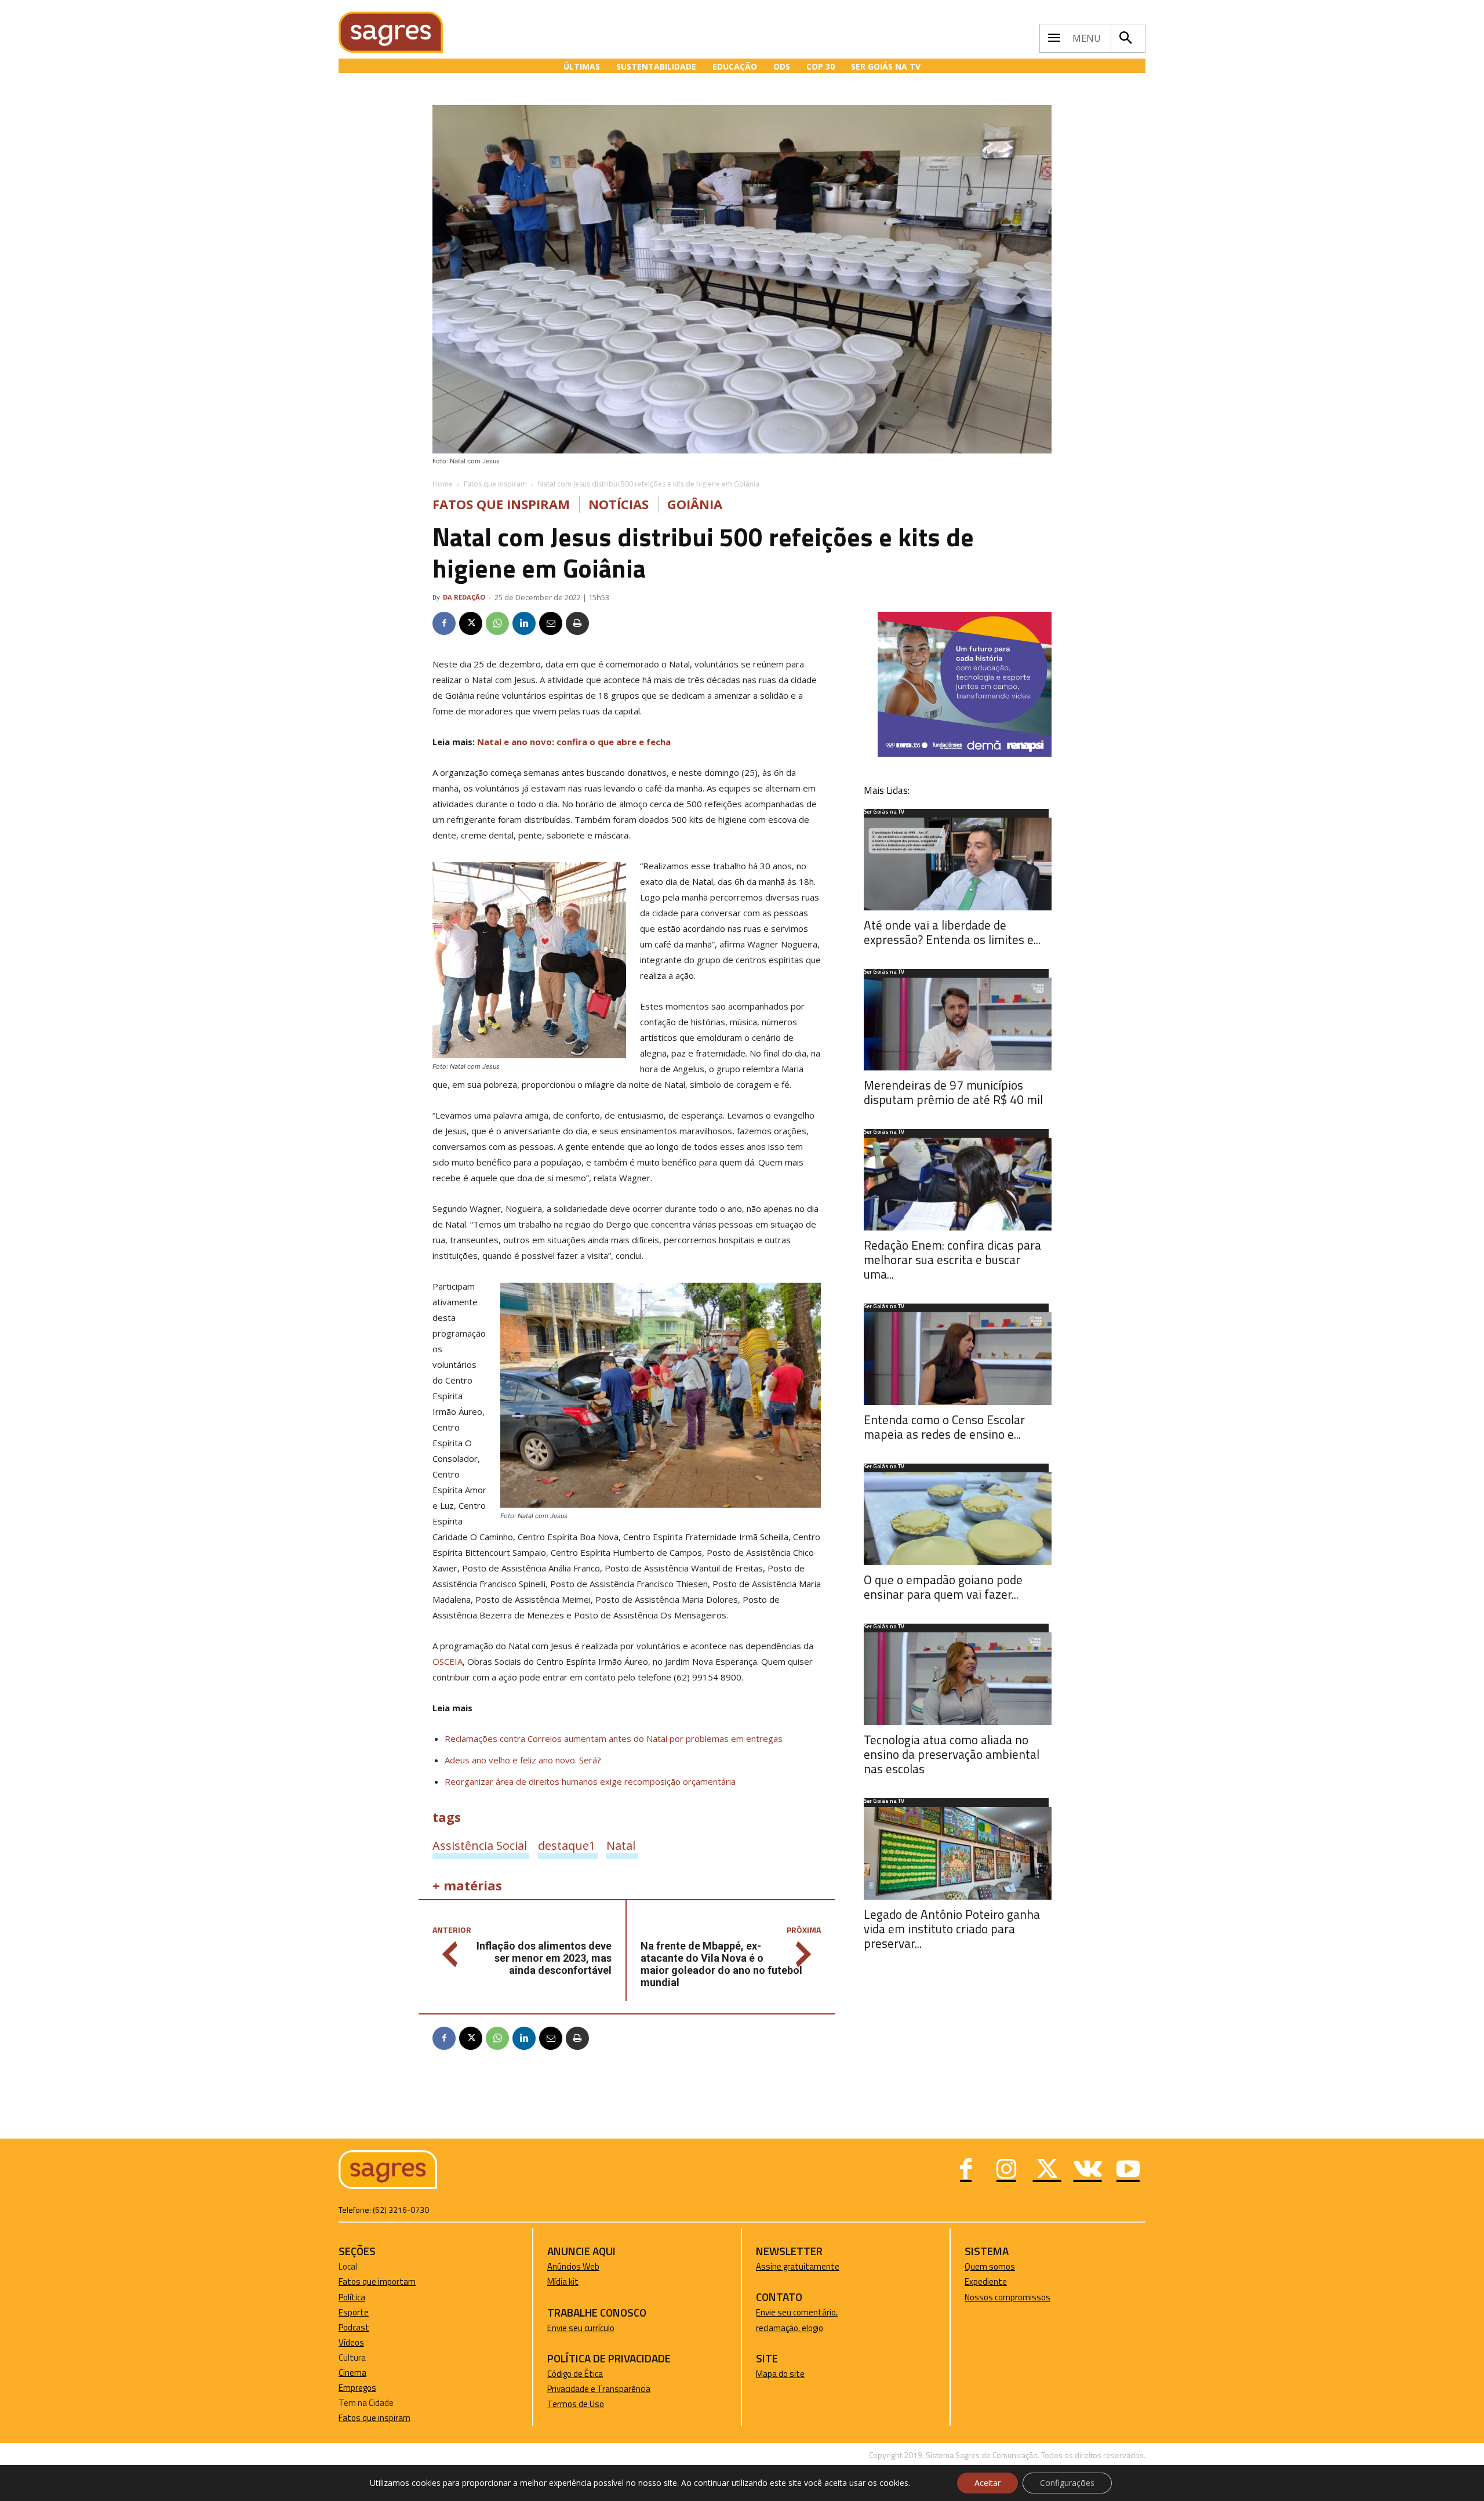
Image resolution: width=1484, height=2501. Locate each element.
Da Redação (464, 597)
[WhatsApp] (497, 623)
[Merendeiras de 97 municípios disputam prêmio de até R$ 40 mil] (958, 1024)
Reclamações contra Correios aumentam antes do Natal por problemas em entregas (614, 1738)
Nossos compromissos (1007, 2297)
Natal (621, 1845)
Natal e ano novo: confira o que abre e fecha (574, 742)
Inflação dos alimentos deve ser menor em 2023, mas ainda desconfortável (544, 1958)
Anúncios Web (573, 2266)
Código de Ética (575, 2374)
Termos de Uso (576, 2404)
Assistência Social (480, 1845)
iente (997, 2282)
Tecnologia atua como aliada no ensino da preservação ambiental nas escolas (952, 1754)
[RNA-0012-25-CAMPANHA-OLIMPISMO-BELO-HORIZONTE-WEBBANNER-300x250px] (965, 754)
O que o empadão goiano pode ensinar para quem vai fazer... (943, 1587)
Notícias (619, 504)
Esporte (354, 2312)
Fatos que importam (377, 2282)
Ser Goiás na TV (884, 812)
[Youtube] (1128, 2170)
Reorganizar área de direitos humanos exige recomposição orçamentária (590, 1781)
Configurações (1067, 2483)
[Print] (577, 623)
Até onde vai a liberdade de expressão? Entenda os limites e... (952, 932)
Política (352, 2297)
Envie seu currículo (581, 2328)
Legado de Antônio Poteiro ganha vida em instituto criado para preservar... (952, 1929)
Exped (976, 2282)
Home (443, 484)
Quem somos (990, 2266)
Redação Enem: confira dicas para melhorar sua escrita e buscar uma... (952, 1259)
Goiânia (695, 504)
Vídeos (351, 2342)
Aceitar (987, 2483)
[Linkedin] (524, 623)
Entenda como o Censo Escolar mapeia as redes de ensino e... (944, 1427)
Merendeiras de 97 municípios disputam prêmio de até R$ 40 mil (953, 1092)
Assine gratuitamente (798, 2266)
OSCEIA (448, 1661)
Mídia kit (563, 2282)
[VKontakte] (1087, 2170)
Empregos (357, 2388)
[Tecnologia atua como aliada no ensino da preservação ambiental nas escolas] (958, 1679)
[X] (471, 623)
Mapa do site (780, 2374)
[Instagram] (1006, 2170)
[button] (1125, 38)
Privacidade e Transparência (599, 2389)
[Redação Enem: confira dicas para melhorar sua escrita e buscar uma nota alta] (958, 1184)
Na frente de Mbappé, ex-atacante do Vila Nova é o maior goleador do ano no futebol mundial (721, 1964)
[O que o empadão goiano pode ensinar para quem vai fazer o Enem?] (958, 1519)
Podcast (354, 2327)
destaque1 (567, 1845)
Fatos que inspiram (495, 484)
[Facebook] (444, 623)
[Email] (551, 623)
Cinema (352, 2373)
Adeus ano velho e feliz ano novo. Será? (523, 1760)
